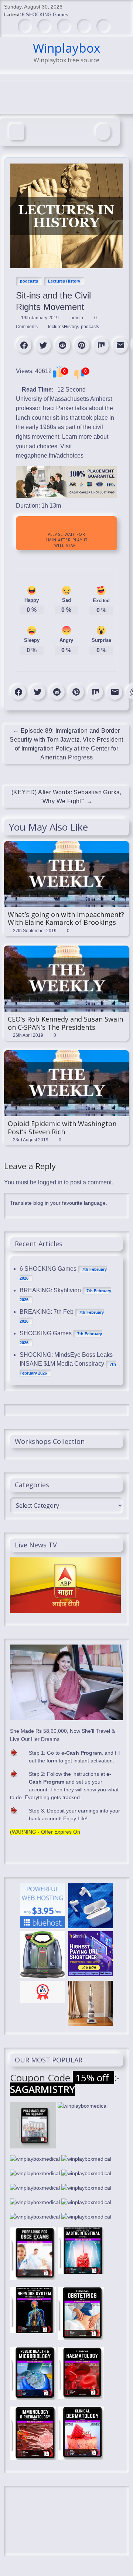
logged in (50, 1182)
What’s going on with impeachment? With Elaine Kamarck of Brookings (66, 918)
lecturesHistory (63, 327)
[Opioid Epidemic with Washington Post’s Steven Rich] (66, 1054)
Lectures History (64, 281)
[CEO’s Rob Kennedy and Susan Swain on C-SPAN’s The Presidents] (66, 949)
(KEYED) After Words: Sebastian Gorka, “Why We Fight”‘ (66, 797)
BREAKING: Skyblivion (50, 1290)
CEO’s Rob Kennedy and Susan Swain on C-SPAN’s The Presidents (65, 1023)
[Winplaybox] (17, 132)
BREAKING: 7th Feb (47, 1312)
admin (77, 318)
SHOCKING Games (46, 1333)
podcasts (29, 281)
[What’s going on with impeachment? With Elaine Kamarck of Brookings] (66, 845)
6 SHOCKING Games (45, 15)
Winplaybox (66, 48)
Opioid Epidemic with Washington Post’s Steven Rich (62, 1128)
